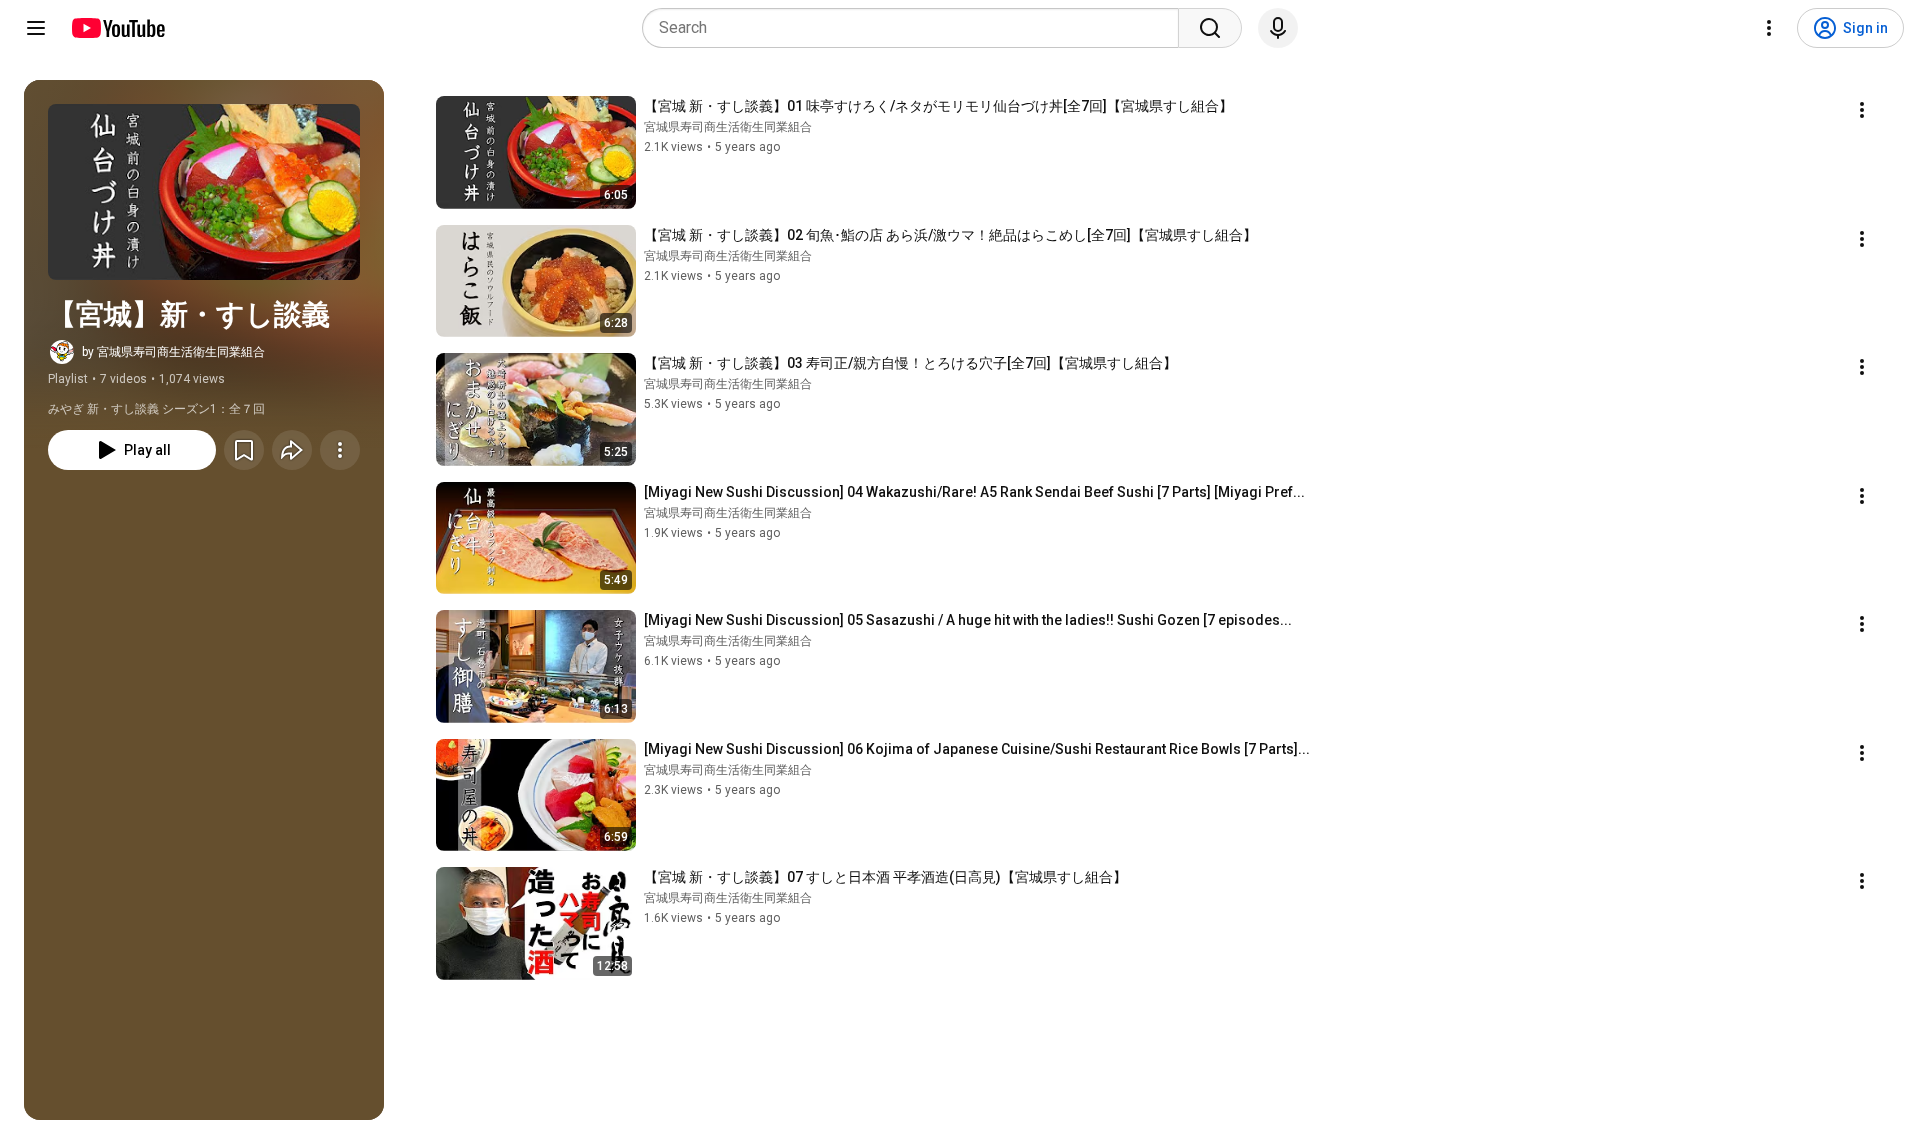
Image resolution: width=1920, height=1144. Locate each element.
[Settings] (1769, 28)
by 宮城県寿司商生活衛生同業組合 (173, 352)
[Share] (292, 450)
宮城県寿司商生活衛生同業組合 (728, 127)
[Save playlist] (244, 450)
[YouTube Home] (117, 28)
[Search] (1210, 28)
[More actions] (340, 450)
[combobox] (916, 28)
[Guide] (36, 28)
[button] (204, 192)
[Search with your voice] (1278, 28)
